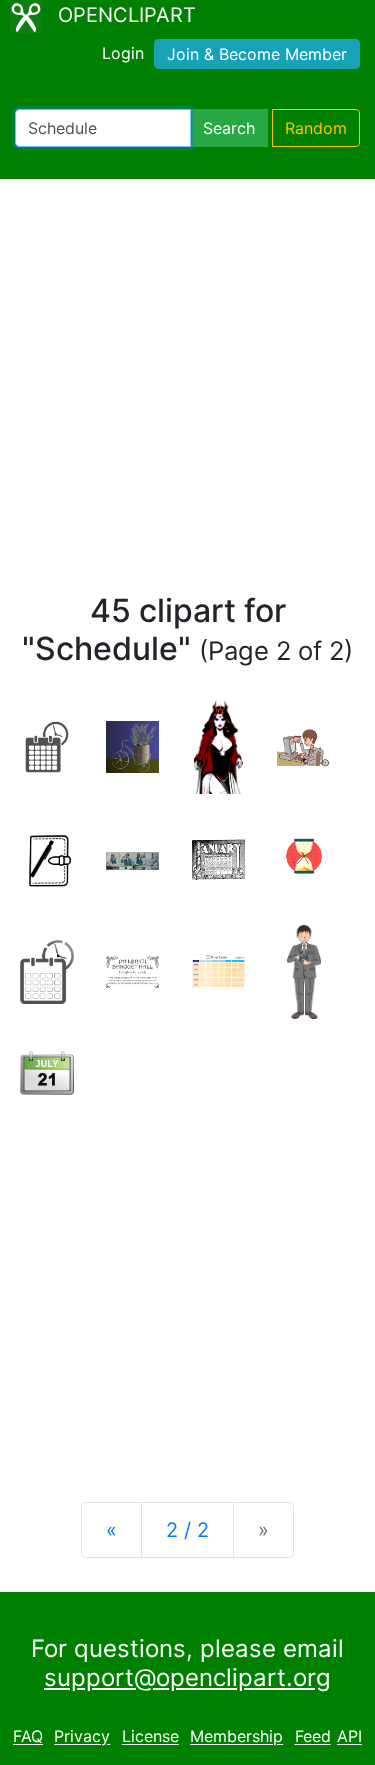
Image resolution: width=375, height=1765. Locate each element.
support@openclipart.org (187, 1677)
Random (316, 128)
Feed (313, 1737)
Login (123, 53)
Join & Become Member (257, 54)
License (150, 1737)
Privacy (82, 1737)
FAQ (28, 1737)
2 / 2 (187, 1530)
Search (229, 128)
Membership (236, 1737)
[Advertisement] (187, 394)
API (349, 1737)
